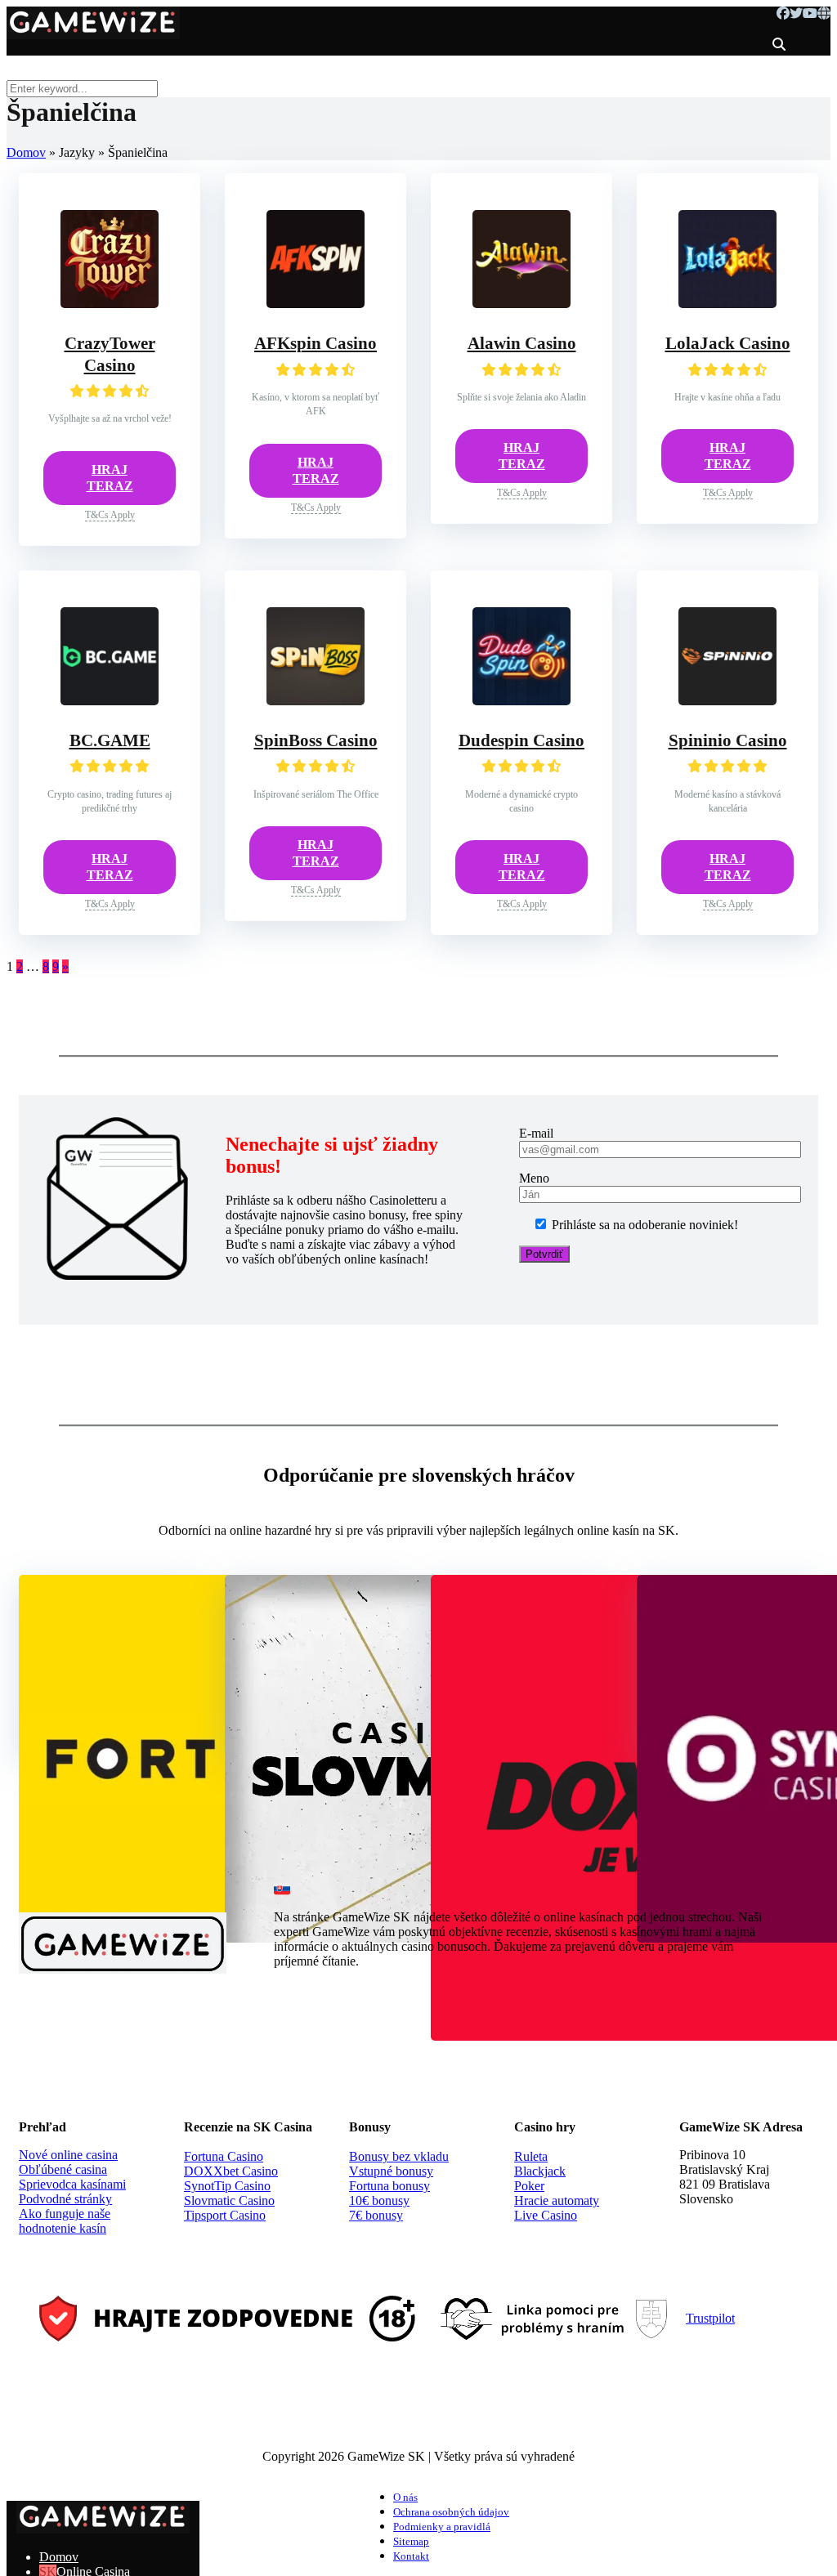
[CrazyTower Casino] (110, 304)
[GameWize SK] (93, 33)
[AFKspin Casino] (316, 304)
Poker (529, 2186)
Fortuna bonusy (389, 2186)
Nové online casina (68, 2155)
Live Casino (546, 2215)
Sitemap (411, 2542)
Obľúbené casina (63, 2169)
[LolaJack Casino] (727, 304)
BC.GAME (110, 740)
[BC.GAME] (110, 701)
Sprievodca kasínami (72, 2184)
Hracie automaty (557, 2200)
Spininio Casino (728, 740)
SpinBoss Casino (316, 740)
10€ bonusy (379, 2200)
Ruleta (531, 2156)
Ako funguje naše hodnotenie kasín (65, 2221)
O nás (405, 2498)
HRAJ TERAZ (110, 478)
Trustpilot (710, 2318)
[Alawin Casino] (521, 304)
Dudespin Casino (521, 740)
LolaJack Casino (728, 343)
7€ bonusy (376, 2215)
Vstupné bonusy (391, 2171)
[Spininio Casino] (727, 701)
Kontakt (411, 2556)
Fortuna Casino (224, 2156)
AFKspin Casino (316, 343)
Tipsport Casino (225, 2215)
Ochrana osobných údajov (451, 2512)
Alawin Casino (522, 343)
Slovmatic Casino (229, 2200)
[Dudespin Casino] (521, 701)
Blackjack (540, 2171)
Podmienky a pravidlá (442, 2527)
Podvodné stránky (65, 2199)
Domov (26, 152)
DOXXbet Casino (231, 2171)
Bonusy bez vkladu (399, 2156)
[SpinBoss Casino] (316, 701)
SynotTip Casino (227, 2186)
